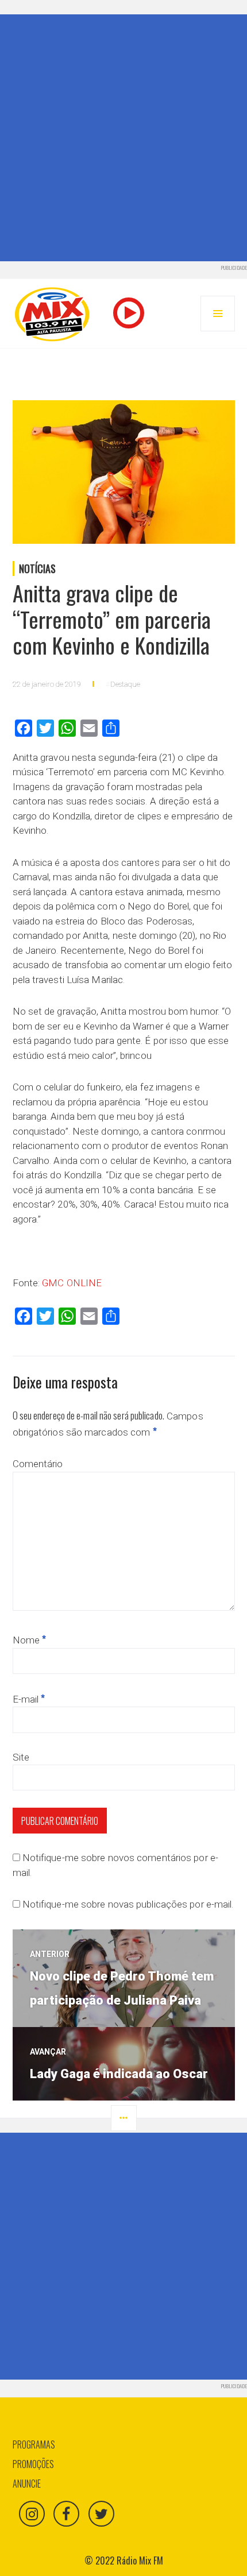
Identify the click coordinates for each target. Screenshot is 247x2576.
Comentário (38, 1464)
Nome (30, 1640)
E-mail (29, 1699)
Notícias (37, 568)
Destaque (125, 684)
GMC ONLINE (72, 1283)
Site (21, 1757)
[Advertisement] (123, 138)
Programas (34, 2445)
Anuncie (27, 2484)
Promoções (33, 2464)
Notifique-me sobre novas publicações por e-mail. (128, 1904)
